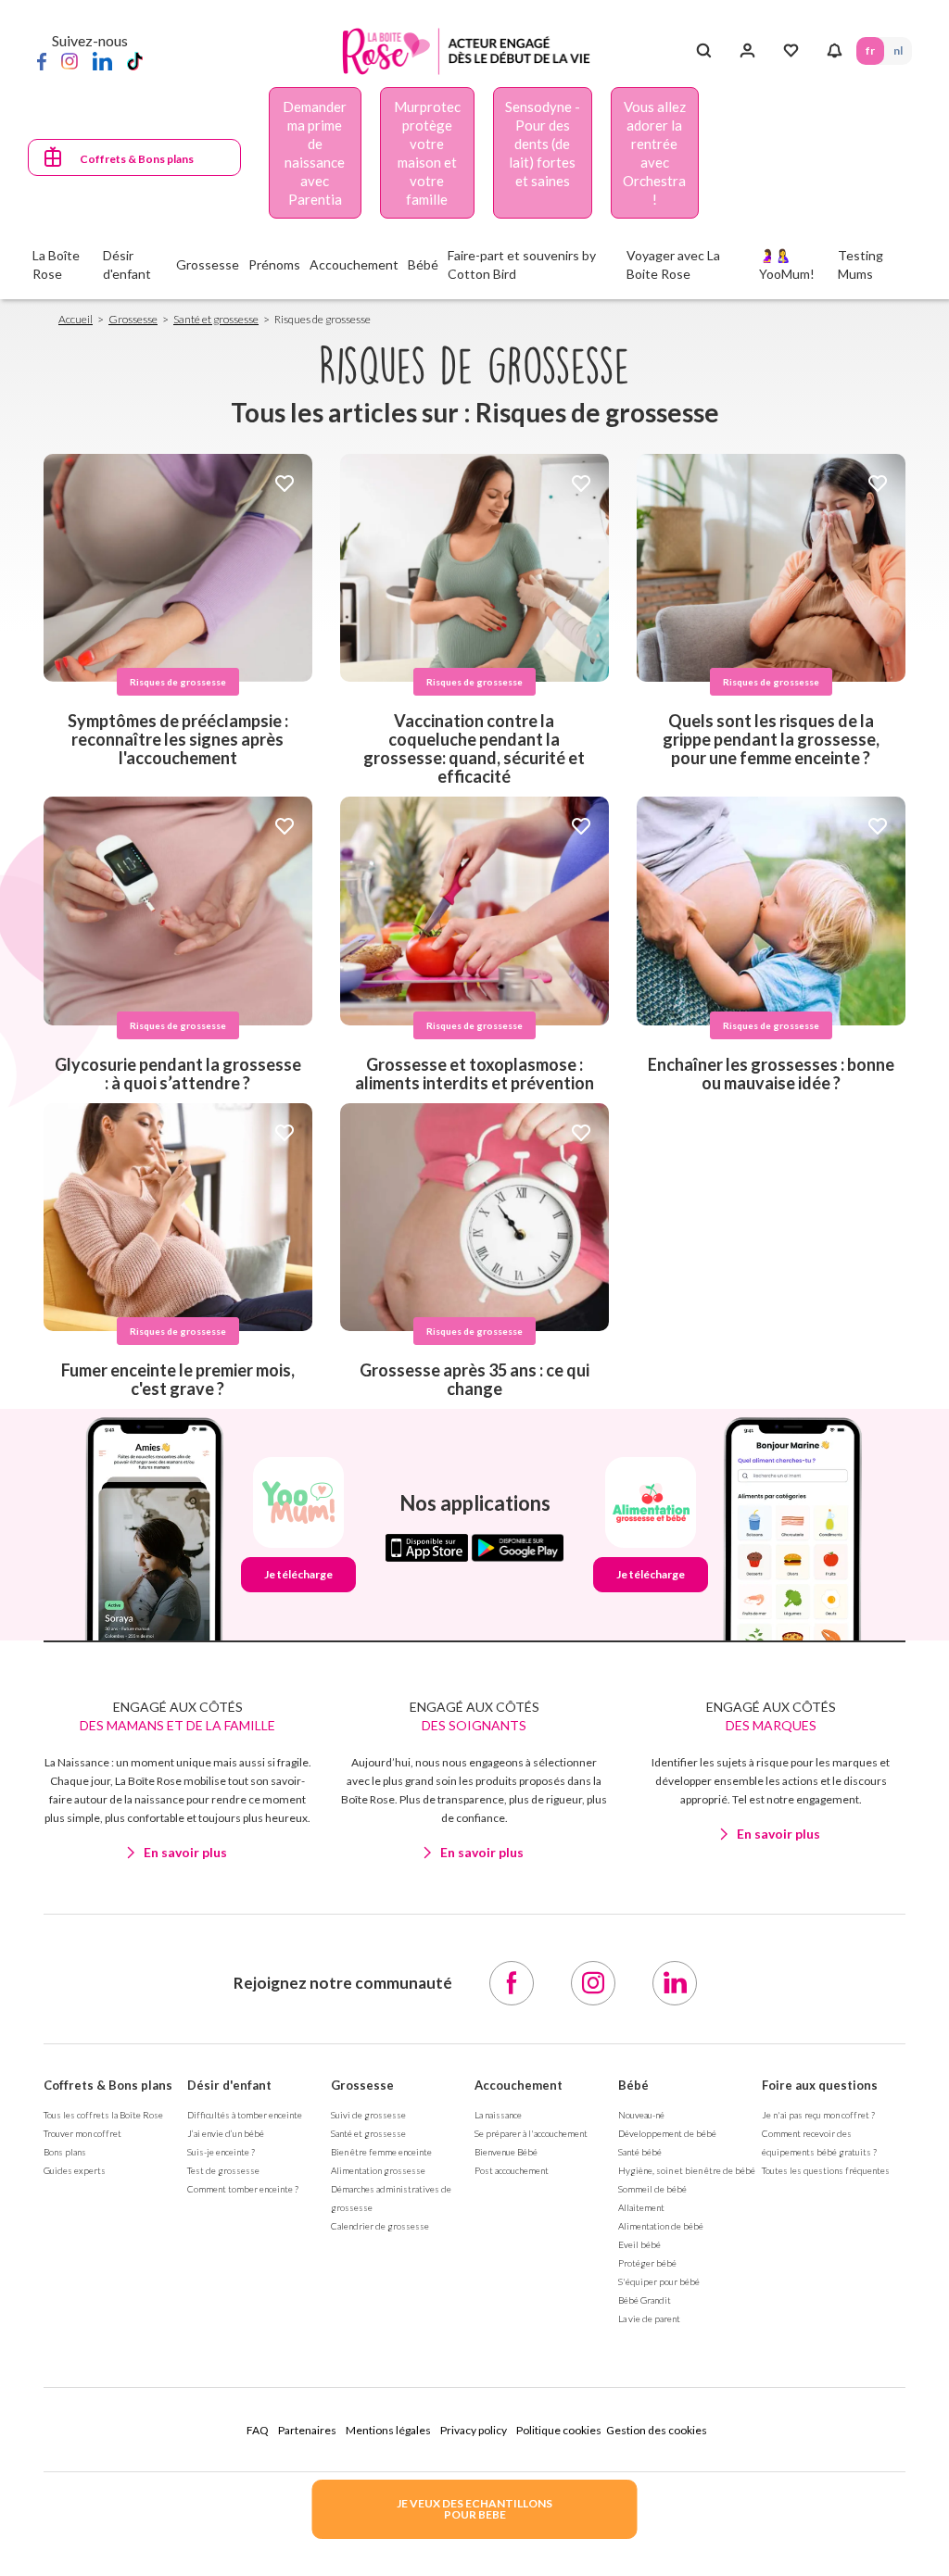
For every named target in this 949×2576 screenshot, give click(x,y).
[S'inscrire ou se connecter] (747, 51)
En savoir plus (185, 1852)
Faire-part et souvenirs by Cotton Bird (522, 264)
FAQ (258, 2430)
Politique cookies (559, 2430)
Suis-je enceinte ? (221, 2152)
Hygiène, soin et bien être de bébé (687, 2170)
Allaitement (641, 2207)
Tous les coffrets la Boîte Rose (103, 2115)
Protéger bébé (647, 2263)
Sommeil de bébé (652, 2189)
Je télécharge (298, 1574)
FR (870, 50)
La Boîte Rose (56, 264)
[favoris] (285, 485)
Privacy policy (474, 2430)
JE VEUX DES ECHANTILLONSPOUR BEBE (474, 2509)
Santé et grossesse (216, 319)
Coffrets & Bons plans (137, 159)
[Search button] (704, 51)
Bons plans (65, 2152)
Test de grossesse (223, 2170)
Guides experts (75, 2170)
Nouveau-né (641, 2115)
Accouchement (519, 2085)
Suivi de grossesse (368, 2115)
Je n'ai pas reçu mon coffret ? (818, 2115)
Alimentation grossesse (378, 2170)
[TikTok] (135, 60)
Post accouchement (512, 2170)
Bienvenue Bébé (506, 2152)
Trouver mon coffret (82, 2133)
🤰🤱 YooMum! (787, 264)
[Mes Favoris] (791, 51)
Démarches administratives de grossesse (391, 2198)
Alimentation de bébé (661, 2226)
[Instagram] (70, 60)
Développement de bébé (667, 2133)
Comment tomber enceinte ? (243, 2189)
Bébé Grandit (645, 2300)
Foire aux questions (820, 2085)
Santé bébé (640, 2152)
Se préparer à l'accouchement (531, 2133)
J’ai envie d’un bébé (226, 2133)
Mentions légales (388, 2430)
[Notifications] (835, 51)
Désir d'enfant (229, 2085)
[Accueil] (467, 51)
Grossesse (133, 319)
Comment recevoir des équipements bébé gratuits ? (819, 2142)
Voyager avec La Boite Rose (673, 264)
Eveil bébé (639, 2244)
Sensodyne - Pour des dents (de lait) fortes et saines (543, 144)
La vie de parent (649, 2318)
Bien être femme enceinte (381, 2152)
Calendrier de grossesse (380, 2226)
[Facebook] (42, 60)
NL (898, 50)
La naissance (498, 2115)
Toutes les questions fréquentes (826, 2170)
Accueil (76, 319)
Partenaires (307, 2430)
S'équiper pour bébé (659, 2281)
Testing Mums (860, 264)
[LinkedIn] (102, 60)
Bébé (633, 2085)
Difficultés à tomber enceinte (245, 2115)
